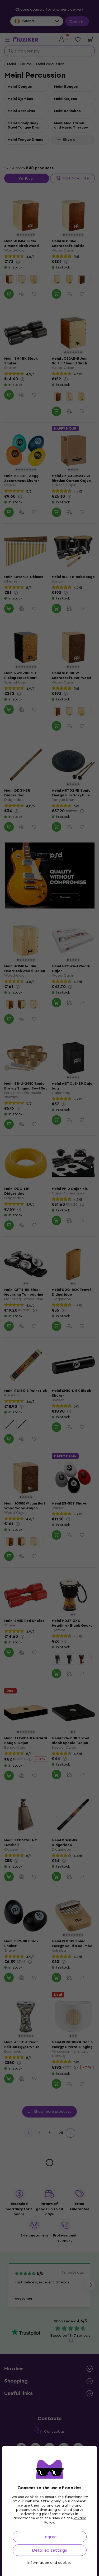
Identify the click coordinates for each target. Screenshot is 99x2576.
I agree (49, 2537)
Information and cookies (49, 2563)
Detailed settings (49, 2550)
